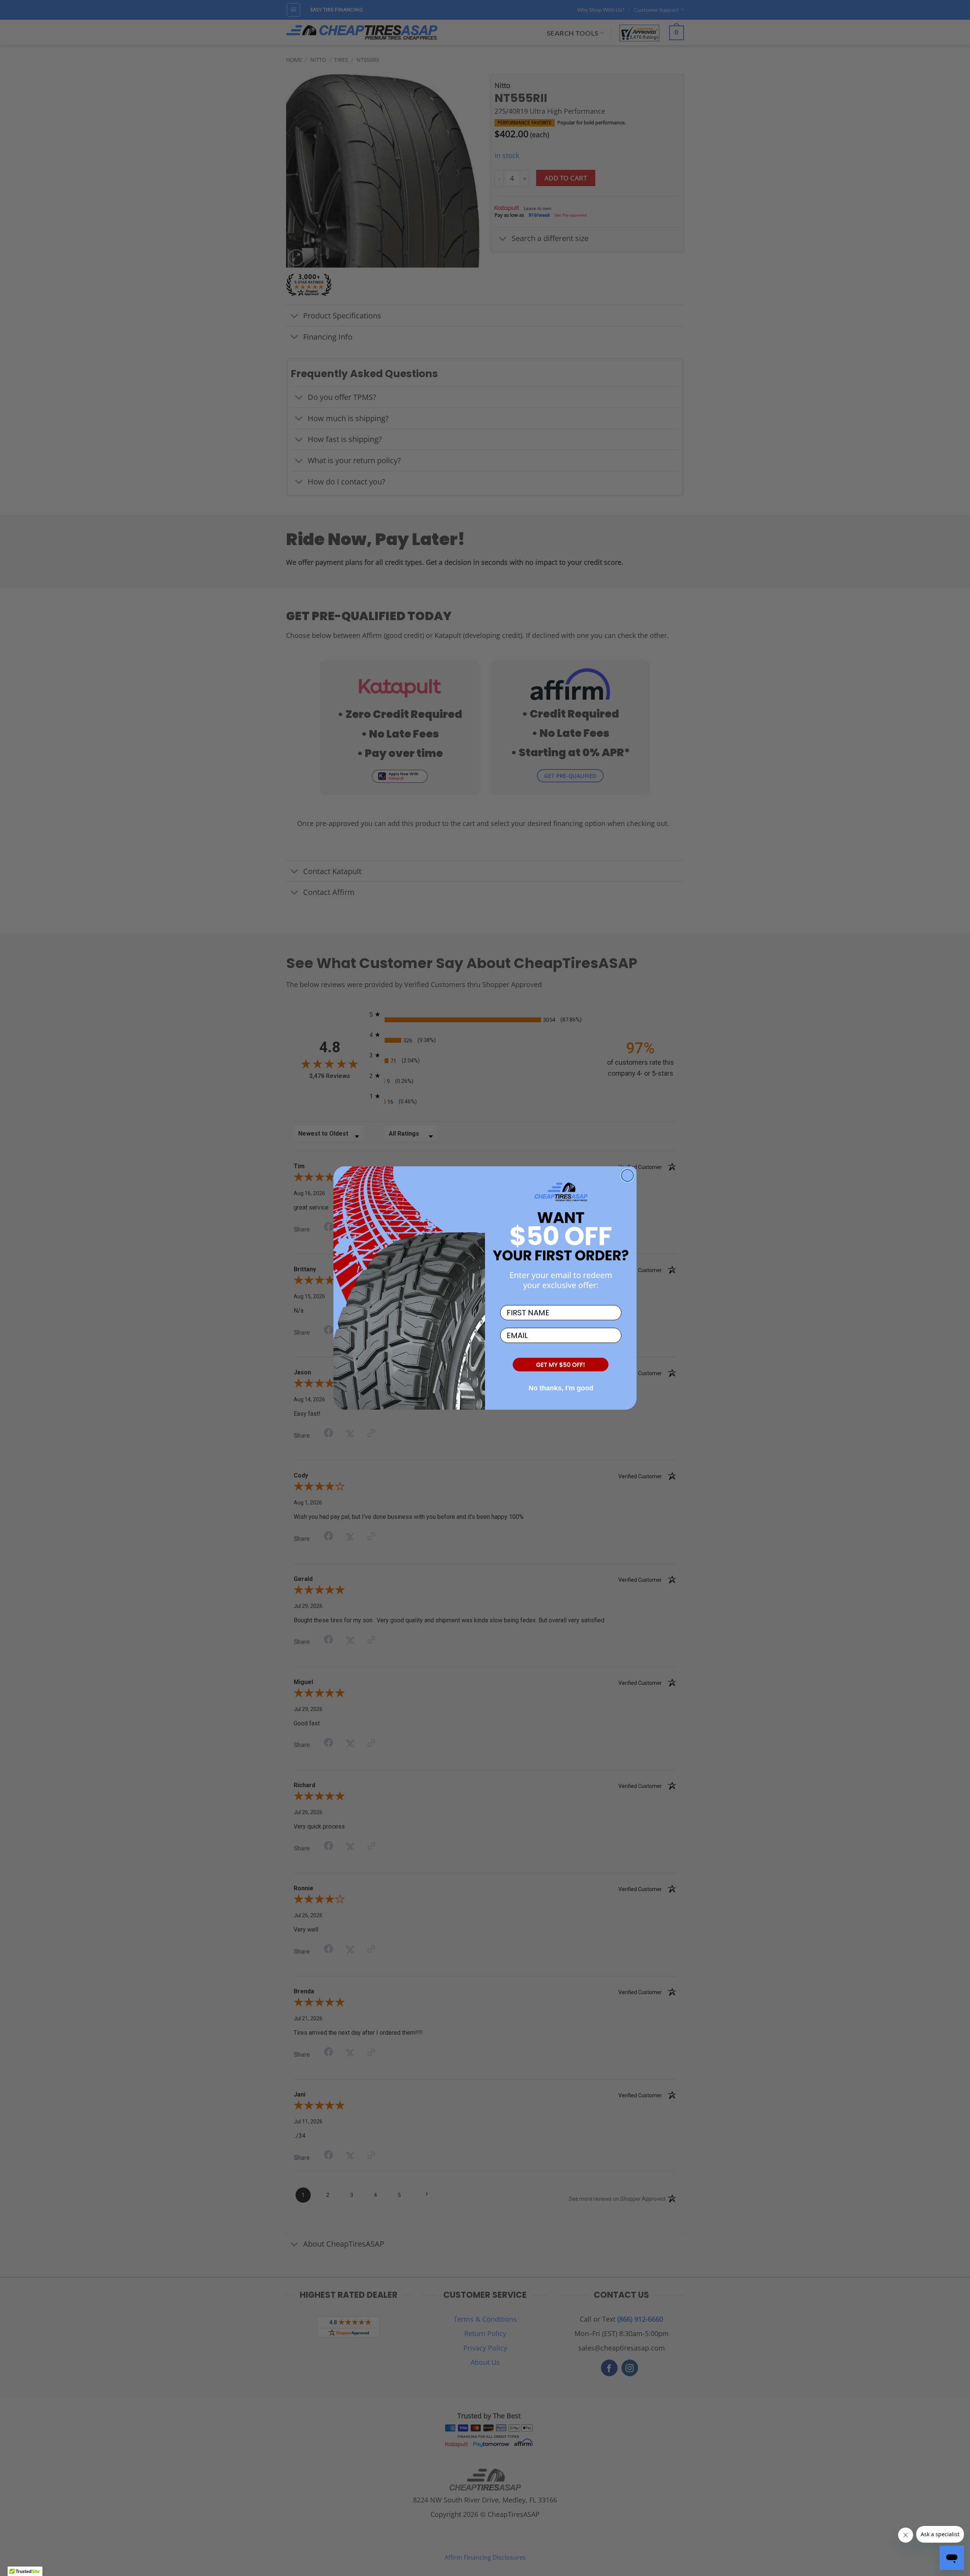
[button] (561, 1365)
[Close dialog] (627, 1175)
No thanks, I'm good (561, 1388)
